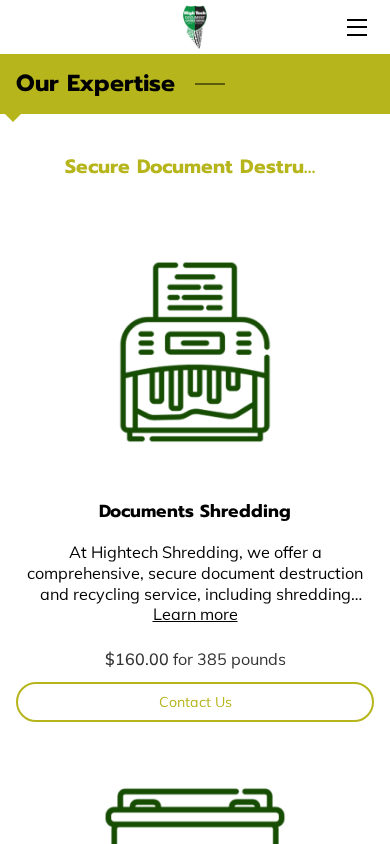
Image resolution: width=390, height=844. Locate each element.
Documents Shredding (195, 511)
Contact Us (195, 702)
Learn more (195, 614)
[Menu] (355, 27)
